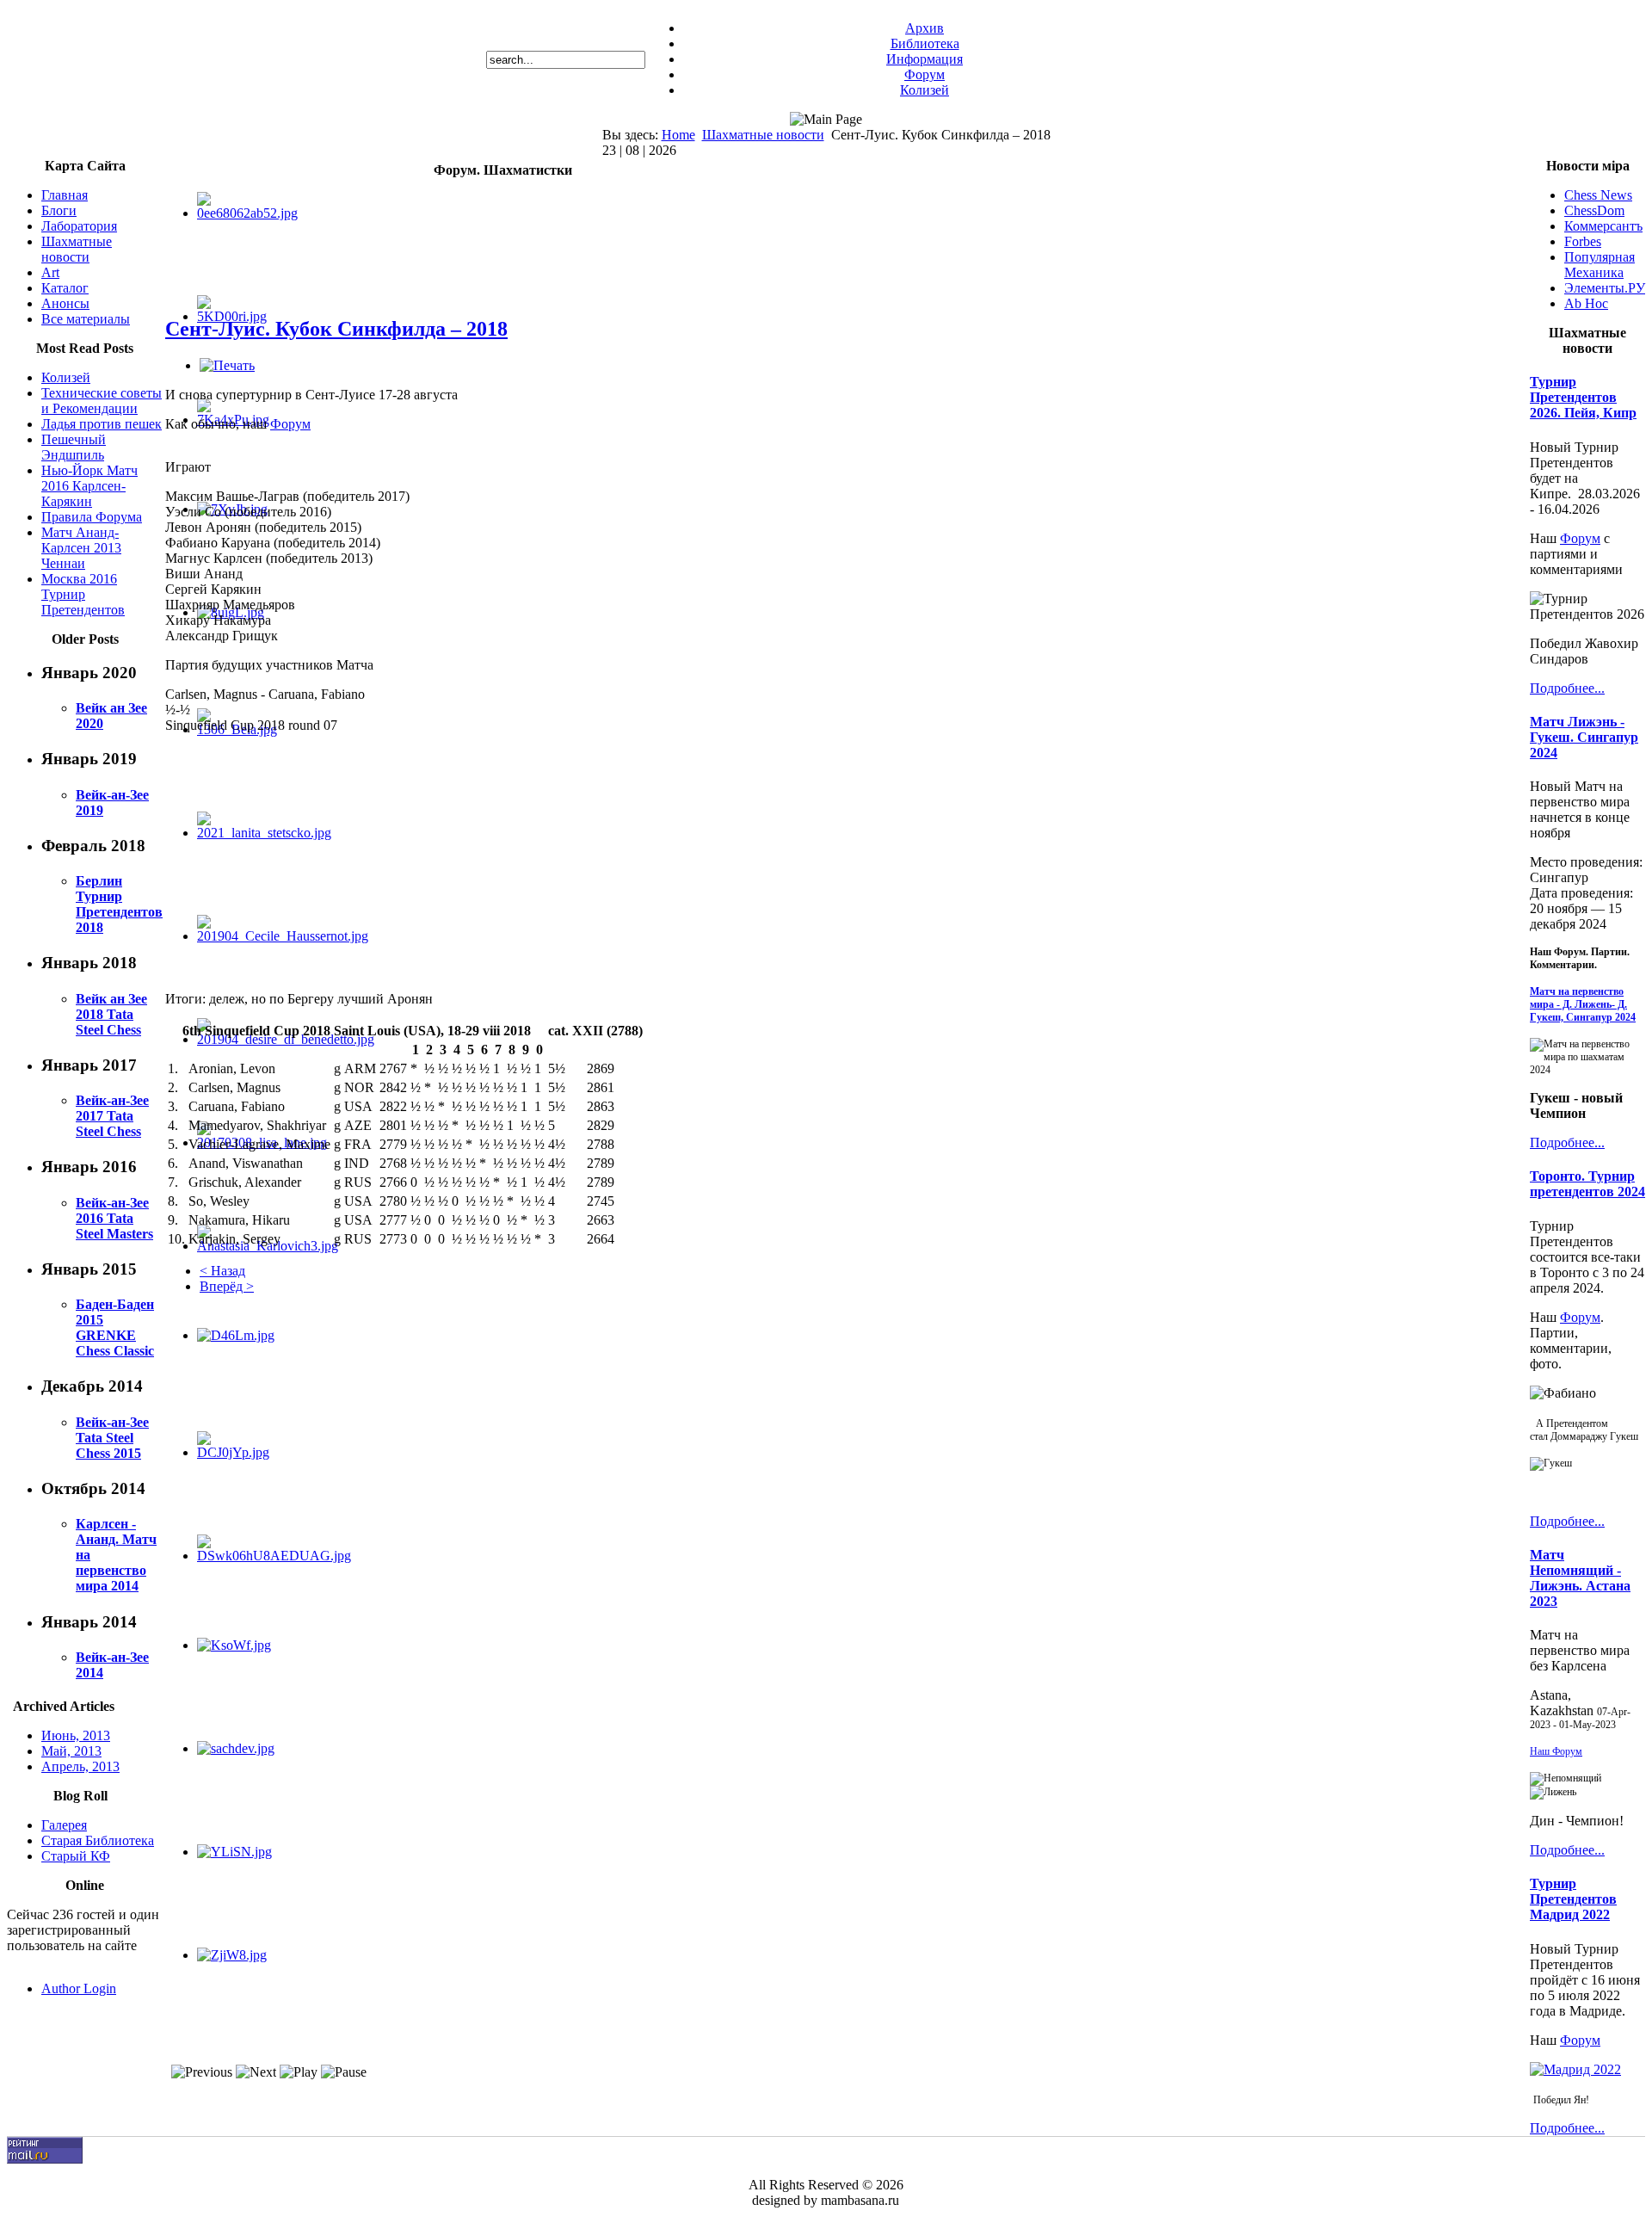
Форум (925, 74)
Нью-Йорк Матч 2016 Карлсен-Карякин (89, 486)
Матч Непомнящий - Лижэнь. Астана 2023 (1580, 1578)
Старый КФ (76, 1856)
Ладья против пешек (102, 424)
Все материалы (86, 319)
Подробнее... (1567, 688)
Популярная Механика (1600, 265)
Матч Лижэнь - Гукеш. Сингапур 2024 (1584, 737)
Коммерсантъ (1603, 226)
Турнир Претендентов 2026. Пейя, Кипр (1583, 397)
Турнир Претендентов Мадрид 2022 (1573, 1899)
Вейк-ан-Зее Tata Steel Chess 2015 (112, 1438)
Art (50, 272)
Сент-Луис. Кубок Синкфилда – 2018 (336, 329)
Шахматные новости (763, 135)
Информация (925, 59)
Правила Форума (92, 517)
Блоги (59, 210)
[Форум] (1575, 2069)
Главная (65, 195)
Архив (925, 28)
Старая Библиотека (98, 1840)
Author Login (79, 1988)
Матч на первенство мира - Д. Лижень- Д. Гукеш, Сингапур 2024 (1583, 1004)
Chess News (1598, 195)
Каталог (65, 288)
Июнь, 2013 (76, 1735)
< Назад (222, 1271)
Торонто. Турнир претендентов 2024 (1587, 1184)
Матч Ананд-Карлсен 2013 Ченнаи (81, 548)
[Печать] (227, 365)
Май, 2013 (71, 1751)
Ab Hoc (1586, 303)
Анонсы (65, 303)
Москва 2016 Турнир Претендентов (83, 594)
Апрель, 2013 (80, 1766)
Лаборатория (79, 226)
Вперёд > (227, 1286)
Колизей (925, 90)
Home (678, 135)
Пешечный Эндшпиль (74, 447)
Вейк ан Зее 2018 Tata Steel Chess (111, 1014)
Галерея (64, 1825)
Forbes (1583, 241)
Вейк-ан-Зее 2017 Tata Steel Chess (112, 1116)
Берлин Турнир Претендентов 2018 (119, 904)
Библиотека (925, 43)
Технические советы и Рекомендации (102, 401)
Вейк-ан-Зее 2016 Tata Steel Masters (114, 1218)
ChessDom (1594, 210)
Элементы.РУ (1605, 288)
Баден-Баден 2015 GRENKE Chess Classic (115, 1328)
